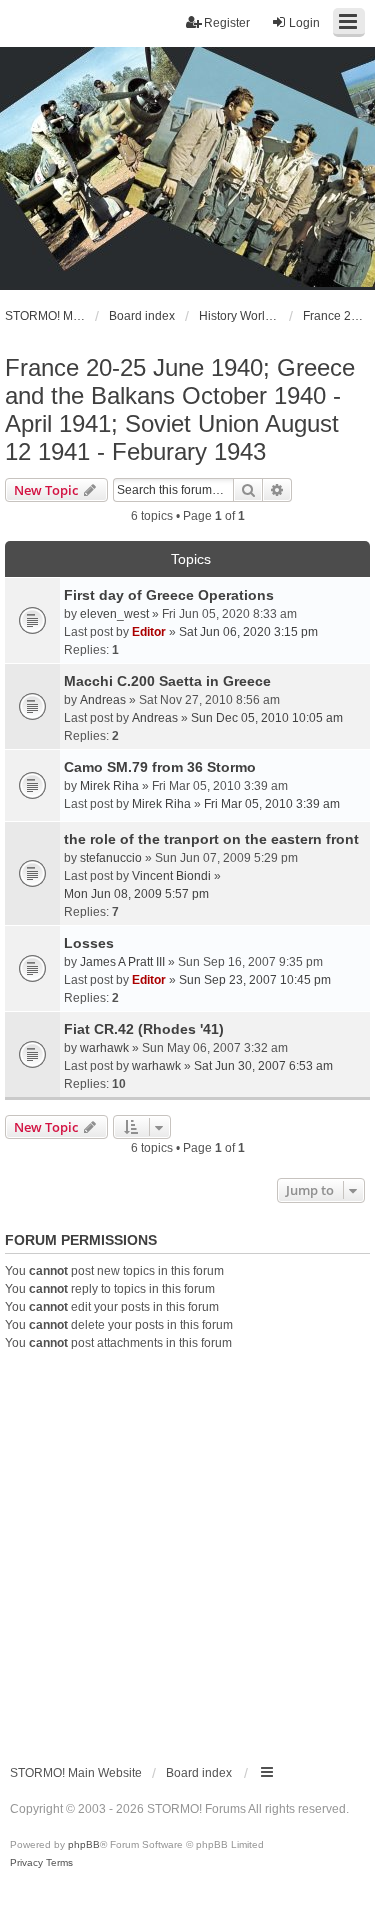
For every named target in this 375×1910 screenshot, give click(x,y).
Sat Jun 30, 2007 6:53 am (263, 1066)
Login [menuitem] (304, 23)
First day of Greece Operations (169, 595)
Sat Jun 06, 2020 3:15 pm (248, 632)
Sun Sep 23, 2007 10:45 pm (255, 980)
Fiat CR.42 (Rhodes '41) (144, 1029)
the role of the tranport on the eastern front (211, 839)
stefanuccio (111, 858)
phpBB (84, 1844)
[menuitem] (26, 1863)
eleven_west (114, 614)
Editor (149, 632)
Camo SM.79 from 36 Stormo (160, 767)
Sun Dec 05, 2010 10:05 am (267, 718)
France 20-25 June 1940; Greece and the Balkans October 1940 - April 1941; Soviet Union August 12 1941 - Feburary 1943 (180, 409)
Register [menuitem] (227, 23)
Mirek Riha (109, 786)
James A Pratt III (122, 962)
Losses (89, 943)
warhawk (104, 1048)
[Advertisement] (187, 1549)
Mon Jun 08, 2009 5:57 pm (136, 894)
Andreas (103, 700)
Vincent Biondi (171, 876)
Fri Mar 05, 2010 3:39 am (272, 804)
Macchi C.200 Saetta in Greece (167, 681)
